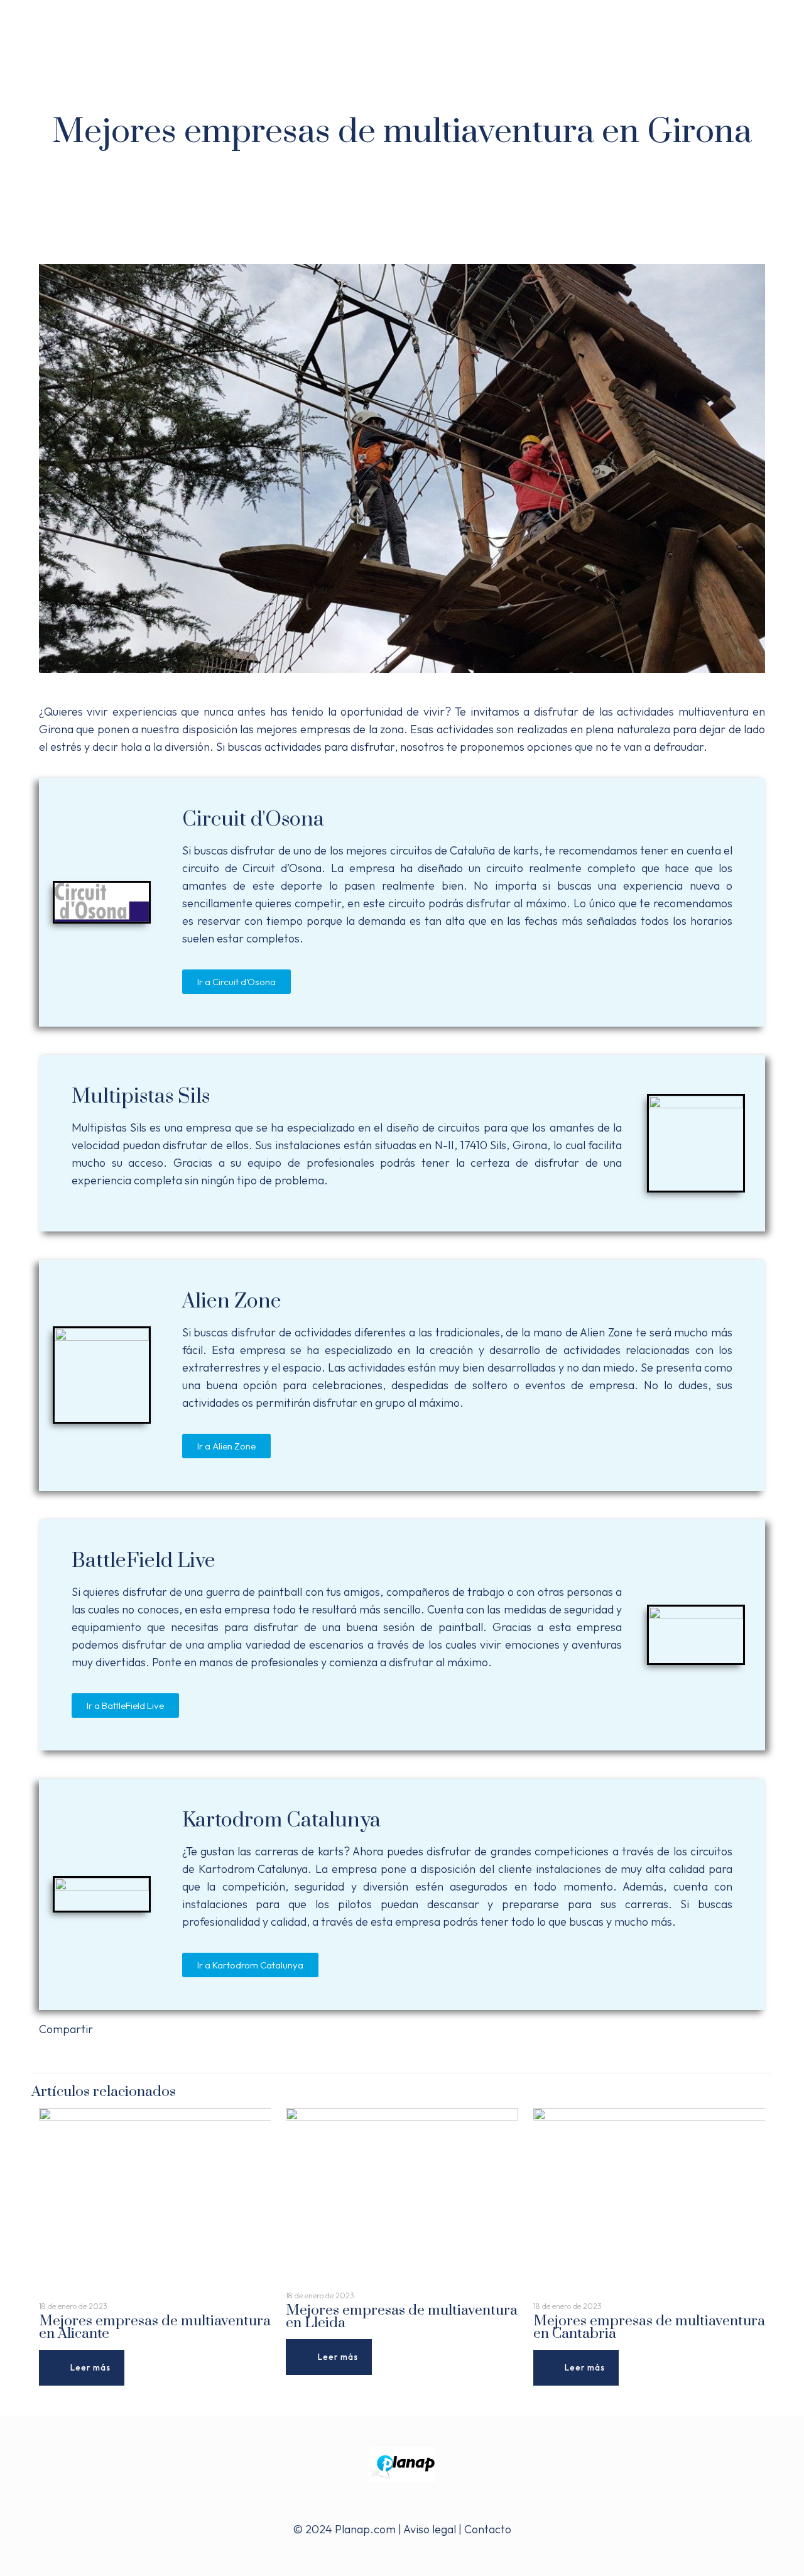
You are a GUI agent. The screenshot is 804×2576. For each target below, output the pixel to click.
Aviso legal (430, 2529)
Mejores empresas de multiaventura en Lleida (402, 2317)
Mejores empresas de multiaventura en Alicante (155, 2328)
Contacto (488, 2529)
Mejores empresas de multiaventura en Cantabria (649, 2328)
